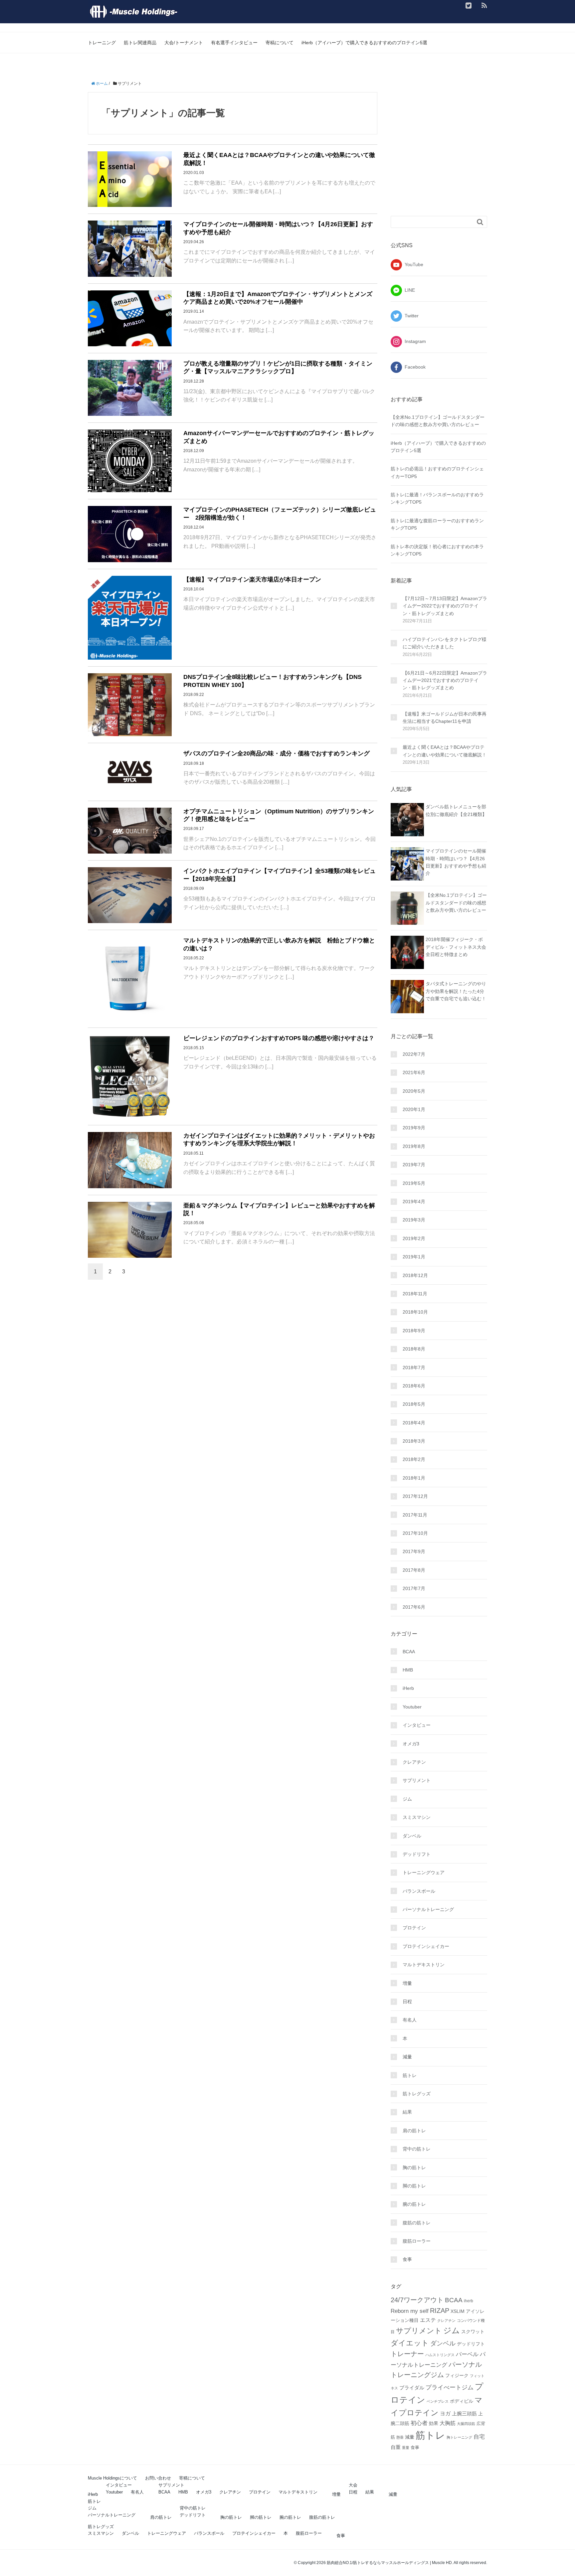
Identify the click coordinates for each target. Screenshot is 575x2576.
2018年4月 (414, 1423)
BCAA (409, 1652)
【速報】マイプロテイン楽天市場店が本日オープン (252, 579)
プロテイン (414, 1928)
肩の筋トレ (414, 2131)
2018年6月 (414, 1386)
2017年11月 (415, 1515)
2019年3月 (414, 1220)
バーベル (467, 2354)
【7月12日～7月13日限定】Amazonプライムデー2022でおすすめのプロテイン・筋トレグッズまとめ (445, 606)
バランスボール (419, 1891)
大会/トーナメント (184, 43)
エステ (428, 2320)
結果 (407, 2112)
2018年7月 (414, 1368)
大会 (353, 2485)
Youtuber (412, 1707)
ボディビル (462, 2401)
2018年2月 (414, 1459)
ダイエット (410, 2343)
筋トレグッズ (417, 2094)
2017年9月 (414, 1551)
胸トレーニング (459, 2437)
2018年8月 (414, 1349)
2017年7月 (414, 1588)
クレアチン (414, 1762)
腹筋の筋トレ (417, 2223)
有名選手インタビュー (234, 43)
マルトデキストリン (424, 1965)
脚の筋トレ (414, 2186)
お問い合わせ (158, 2478)
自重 (396, 2447)
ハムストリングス (440, 2355)
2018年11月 (415, 1294)
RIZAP (440, 2311)
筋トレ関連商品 (140, 43)
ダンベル (412, 1836)
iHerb (408, 1688)
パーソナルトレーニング (428, 1909)
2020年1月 (414, 1109)
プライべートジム (450, 2387)
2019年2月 (414, 1238)
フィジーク (457, 2375)
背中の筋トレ (417, 2149)
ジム (407, 1799)
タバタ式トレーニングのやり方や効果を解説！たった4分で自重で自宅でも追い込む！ (456, 991)
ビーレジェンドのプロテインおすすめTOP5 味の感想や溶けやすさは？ (279, 1038)
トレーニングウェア (424, 1872)
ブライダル (412, 2388)
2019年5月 (414, 1183)
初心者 (419, 2423)
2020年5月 (414, 1091)
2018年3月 (414, 1441)
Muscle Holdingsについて (112, 2478)
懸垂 (400, 2437)
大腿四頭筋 (466, 2424)
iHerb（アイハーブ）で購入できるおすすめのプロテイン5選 (364, 43)
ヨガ (445, 2414)
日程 (407, 2002)
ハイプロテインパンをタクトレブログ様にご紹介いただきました (445, 643)
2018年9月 (414, 1331)
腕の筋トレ (414, 2204)
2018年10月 (415, 1312)
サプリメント (417, 1780)
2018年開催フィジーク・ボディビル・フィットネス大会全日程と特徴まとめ (456, 947)
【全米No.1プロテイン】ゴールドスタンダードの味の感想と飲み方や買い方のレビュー (456, 903)
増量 (407, 1983)
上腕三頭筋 (464, 2414)
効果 (434, 2423)
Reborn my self (410, 2311)
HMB (408, 1670)
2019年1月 (414, 1257)
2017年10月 (415, 1533)
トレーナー (407, 2354)
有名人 (410, 2020)
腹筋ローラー (417, 2241)
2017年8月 (414, 1570)
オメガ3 (411, 1744)
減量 (407, 2057)
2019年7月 (414, 1165)
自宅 (479, 2437)
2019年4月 (414, 1202)
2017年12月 (415, 1496)
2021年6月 (414, 1072)
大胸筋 (448, 2423)
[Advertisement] (447, 154)
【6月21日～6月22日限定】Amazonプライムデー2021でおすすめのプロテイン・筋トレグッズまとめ (445, 680)
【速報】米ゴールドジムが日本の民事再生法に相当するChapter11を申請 (445, 718)
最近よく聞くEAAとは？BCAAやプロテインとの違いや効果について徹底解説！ (445, 751)
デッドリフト (417, 1854)
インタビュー (417, 1725)
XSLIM (458, 2311)
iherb (469, 2301)
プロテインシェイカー (426, 1946)
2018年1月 (414, 1478)
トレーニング (102, 43)
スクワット (473, 2332)
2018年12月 (415, 1275)
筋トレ (410, 2075)
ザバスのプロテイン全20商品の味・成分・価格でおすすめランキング (277, 753)
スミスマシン (417, 1817)
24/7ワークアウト (417, 2300)
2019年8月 (414, 1146)
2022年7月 (414, 1054)
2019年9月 (414, 1128)
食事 (407, 2259)
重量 (406, 2448)
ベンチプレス (438, 2401)
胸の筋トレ (414, 2168)
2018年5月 (414, 1404)
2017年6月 (414, 1607)
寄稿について (280, 43)
